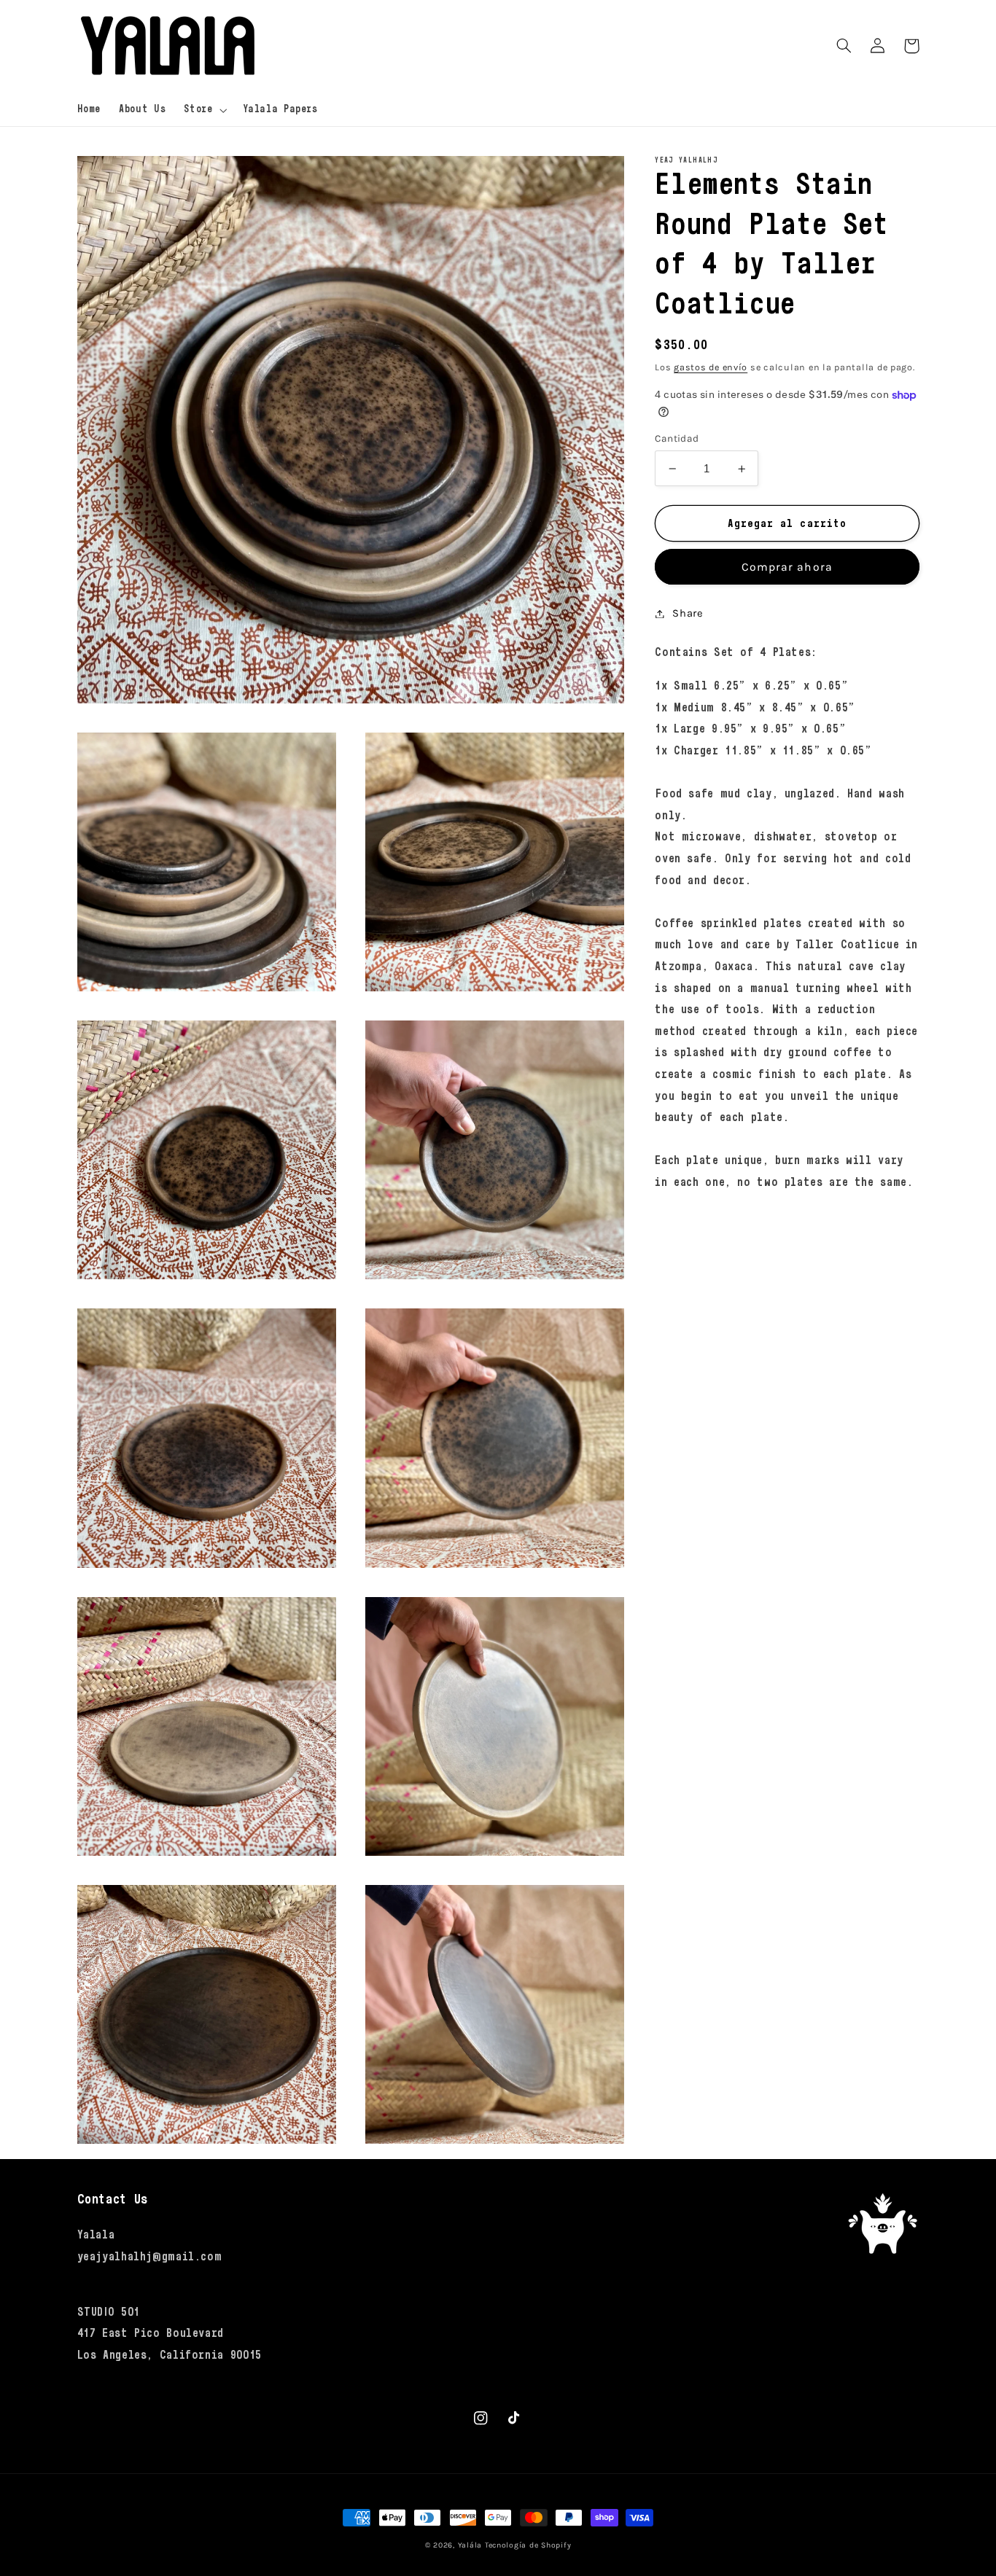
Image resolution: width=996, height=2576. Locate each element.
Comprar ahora (787, 567)
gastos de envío (711, 368)
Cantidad (677, 439)
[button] (204, 110)
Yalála (470, 2545)
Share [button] (688, 613)
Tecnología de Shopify (528, 2545)
